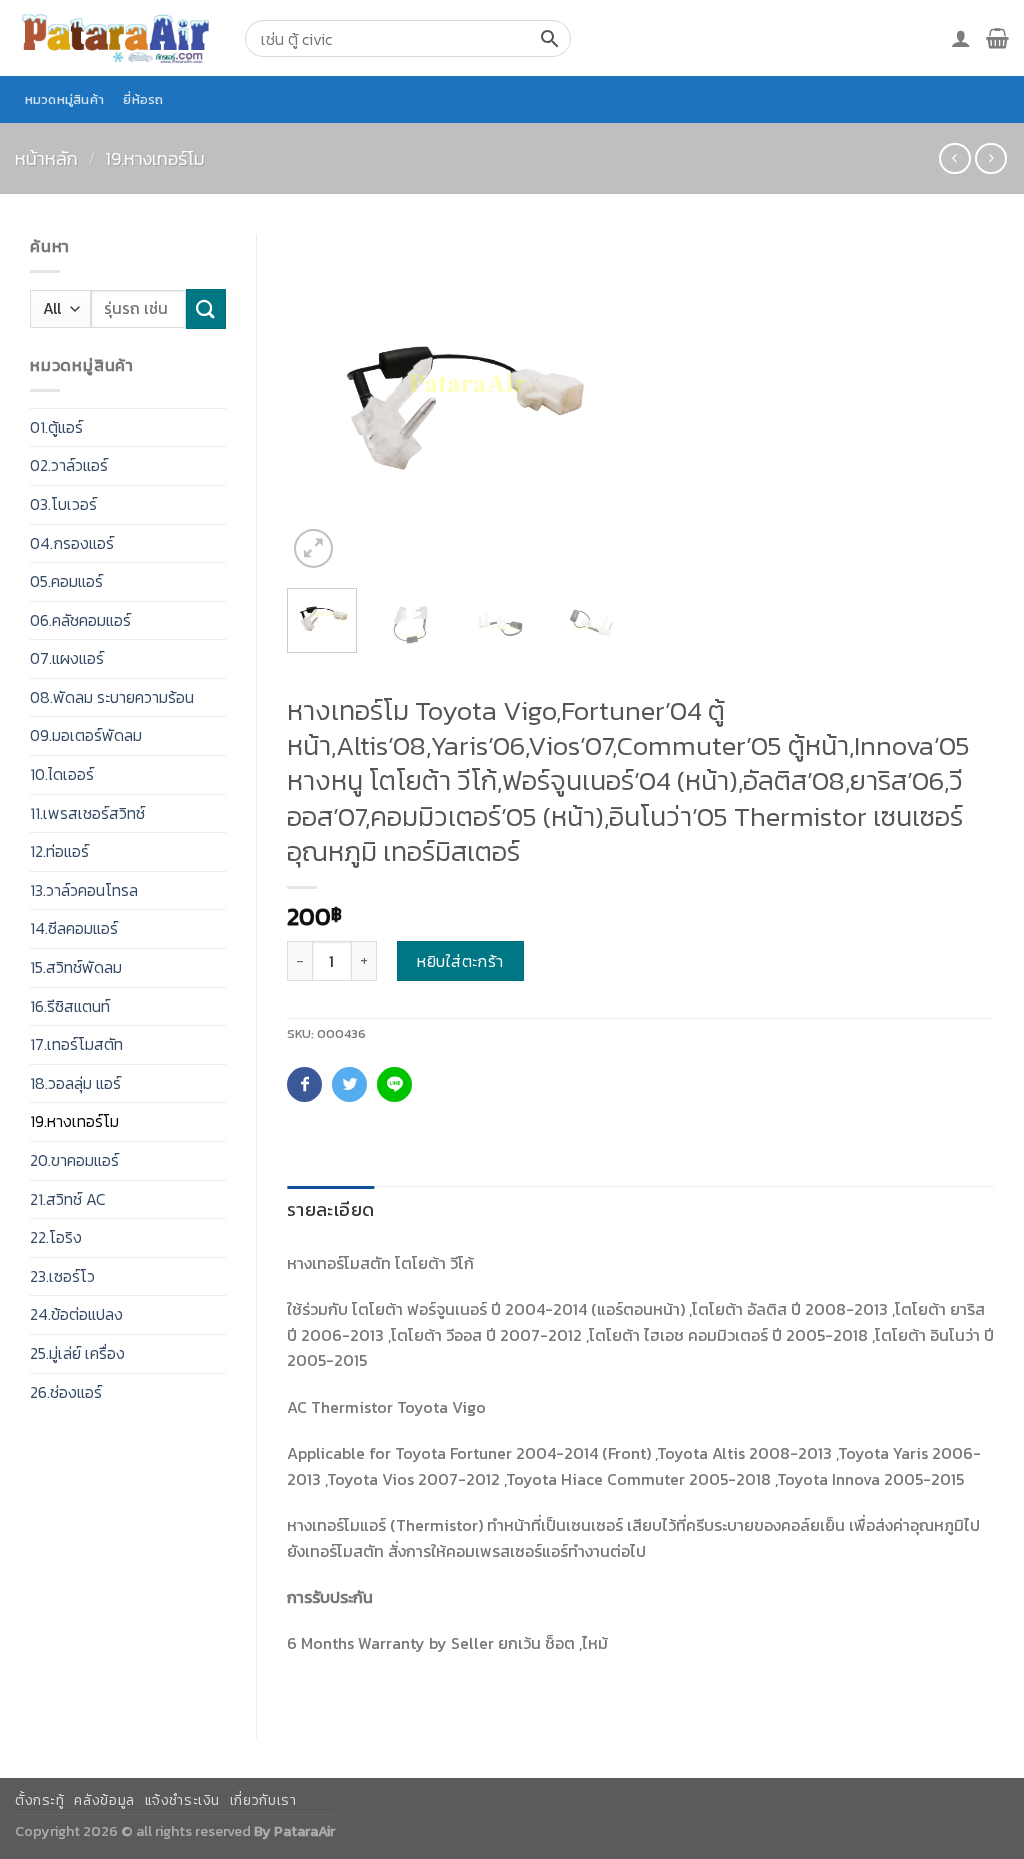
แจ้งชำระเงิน (183, 1800)
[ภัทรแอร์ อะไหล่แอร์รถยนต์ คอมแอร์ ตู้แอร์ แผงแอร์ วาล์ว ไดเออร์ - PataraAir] (115, 37)
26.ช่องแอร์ (66, 1392)
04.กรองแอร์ (72, 543)
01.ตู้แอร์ (56, 427)
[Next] (594, 404)
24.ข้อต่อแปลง (76, 1314)
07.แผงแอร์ (67, 658)
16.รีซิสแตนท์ (70, 1006)
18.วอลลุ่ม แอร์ (75, 1083)
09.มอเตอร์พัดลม (86, 735)
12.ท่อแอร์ (59, 851)
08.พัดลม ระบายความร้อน (112, 697)
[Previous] (319, 404)
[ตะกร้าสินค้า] (997, 38)
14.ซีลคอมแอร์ (74, 928)
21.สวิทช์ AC (68, 1199)
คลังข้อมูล (104, 1800)
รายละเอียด (330, 1209)
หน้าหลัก (46, 158)
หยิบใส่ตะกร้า (460, 961)
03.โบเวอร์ (63, 504)
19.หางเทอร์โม (155, 158)
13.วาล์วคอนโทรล (84, 890)
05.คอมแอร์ (66, 581)
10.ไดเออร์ (62, 774)
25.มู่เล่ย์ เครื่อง (77, 1353)
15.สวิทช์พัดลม (76, 967)
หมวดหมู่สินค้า (65, 99)
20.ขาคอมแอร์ (74, 1160)
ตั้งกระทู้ (40, 1800)
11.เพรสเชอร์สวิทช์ (87, 813)
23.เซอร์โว (62, 1276)
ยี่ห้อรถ (143, 99)
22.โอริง (56, 1237)
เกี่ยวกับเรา (263, 1800)
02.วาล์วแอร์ (69, 465)
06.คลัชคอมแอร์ (80, 620)
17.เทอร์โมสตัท (76, 1044)
